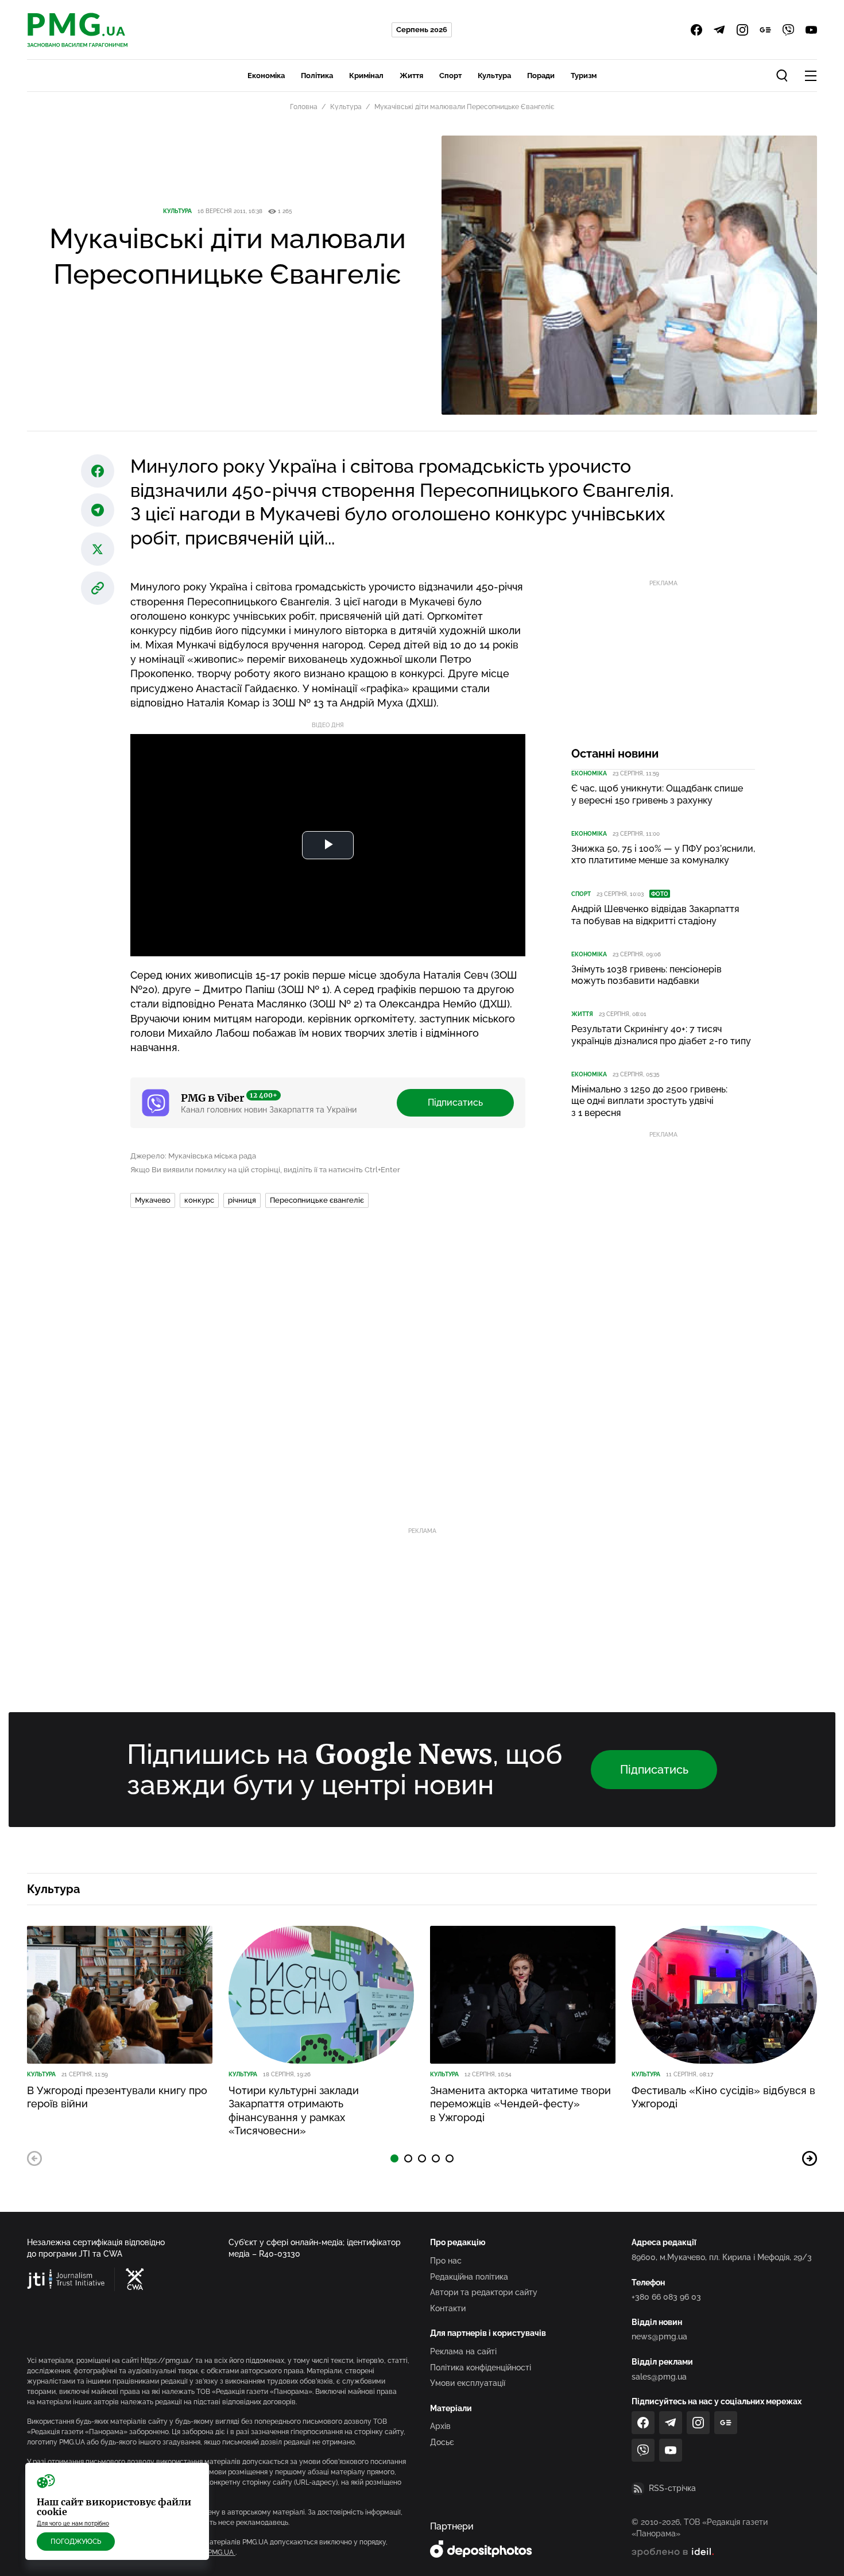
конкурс (199, 1200)
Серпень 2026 (422, 30)
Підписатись (455, 1102)
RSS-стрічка (672, 2488)
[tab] (394, 2158)
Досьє (442, 2442)
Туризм (584, 76)
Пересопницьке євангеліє (317, 1200)
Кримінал (366, 76)
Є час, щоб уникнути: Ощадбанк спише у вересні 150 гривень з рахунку (657, 794)
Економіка (266, 76)
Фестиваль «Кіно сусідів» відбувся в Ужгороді (723, 2097)
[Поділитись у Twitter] (98, 549)
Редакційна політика (469, 2277)
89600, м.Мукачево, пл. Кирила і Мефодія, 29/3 (722, 2257)
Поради (541, 76)
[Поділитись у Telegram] (98, 510)
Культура (494, 76)
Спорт (450, 76)
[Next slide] (810, 2158)
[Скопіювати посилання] (98, 588)
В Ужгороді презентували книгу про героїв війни (117, 2097)
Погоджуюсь (76, 2542)
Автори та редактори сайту (484, 2292)
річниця (242, 1200)
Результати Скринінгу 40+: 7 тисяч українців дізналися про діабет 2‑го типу (661, 1035)
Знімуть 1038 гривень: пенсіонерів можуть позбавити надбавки (646, 975)
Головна (304, 107)
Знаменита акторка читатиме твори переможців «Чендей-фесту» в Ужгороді (520, 2104)
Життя (411, 76)
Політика (317, 76)
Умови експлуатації (468, 2383)
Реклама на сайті (463, 2351)
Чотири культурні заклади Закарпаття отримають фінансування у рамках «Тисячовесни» (294, 2110)
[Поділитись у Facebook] (98, 471)
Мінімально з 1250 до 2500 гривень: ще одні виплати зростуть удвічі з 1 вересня (649, 1101)
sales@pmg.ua (659, 2377)
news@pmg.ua (659, 2336)
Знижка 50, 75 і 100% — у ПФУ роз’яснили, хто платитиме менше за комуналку (663, 855)
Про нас (446, 2261)
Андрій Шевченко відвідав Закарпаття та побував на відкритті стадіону (655, 915)
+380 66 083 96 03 (666, 2297)
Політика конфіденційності (481, 2368)
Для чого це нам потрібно (73, 2523)
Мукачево (153, 1200)
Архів (440, 2426)
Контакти (448, 2308)
